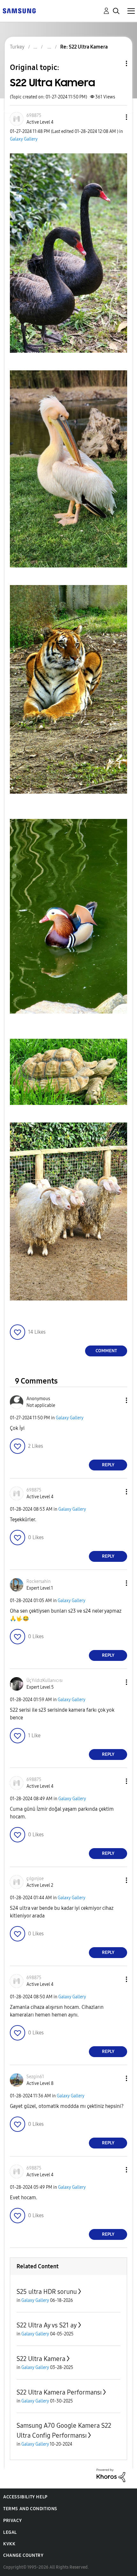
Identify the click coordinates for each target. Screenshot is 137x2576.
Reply (108, 1465)
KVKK (9, 2544)
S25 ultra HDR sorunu (47, 2292)
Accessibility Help (25, 2497)
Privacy (12, 2521)
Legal (10, 2532)
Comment (106, 1351)
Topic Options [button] (116, 63)
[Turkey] (19, 10)
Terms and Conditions (30, 2509)
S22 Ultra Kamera (41, 2359)
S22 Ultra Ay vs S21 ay (47, 2325)
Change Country (23, 2555)
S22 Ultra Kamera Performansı (59, 2392)
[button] (116, 117)
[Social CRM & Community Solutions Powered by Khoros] (111, 2475)
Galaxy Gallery (24, 139)
